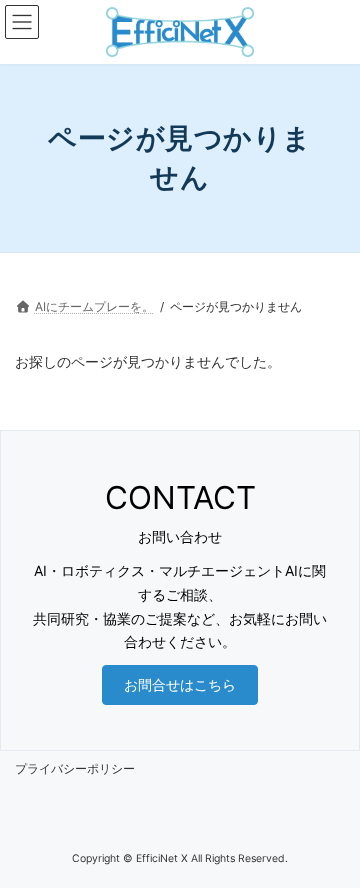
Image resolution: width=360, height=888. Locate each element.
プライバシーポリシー (75, 768)
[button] (180, 685)
